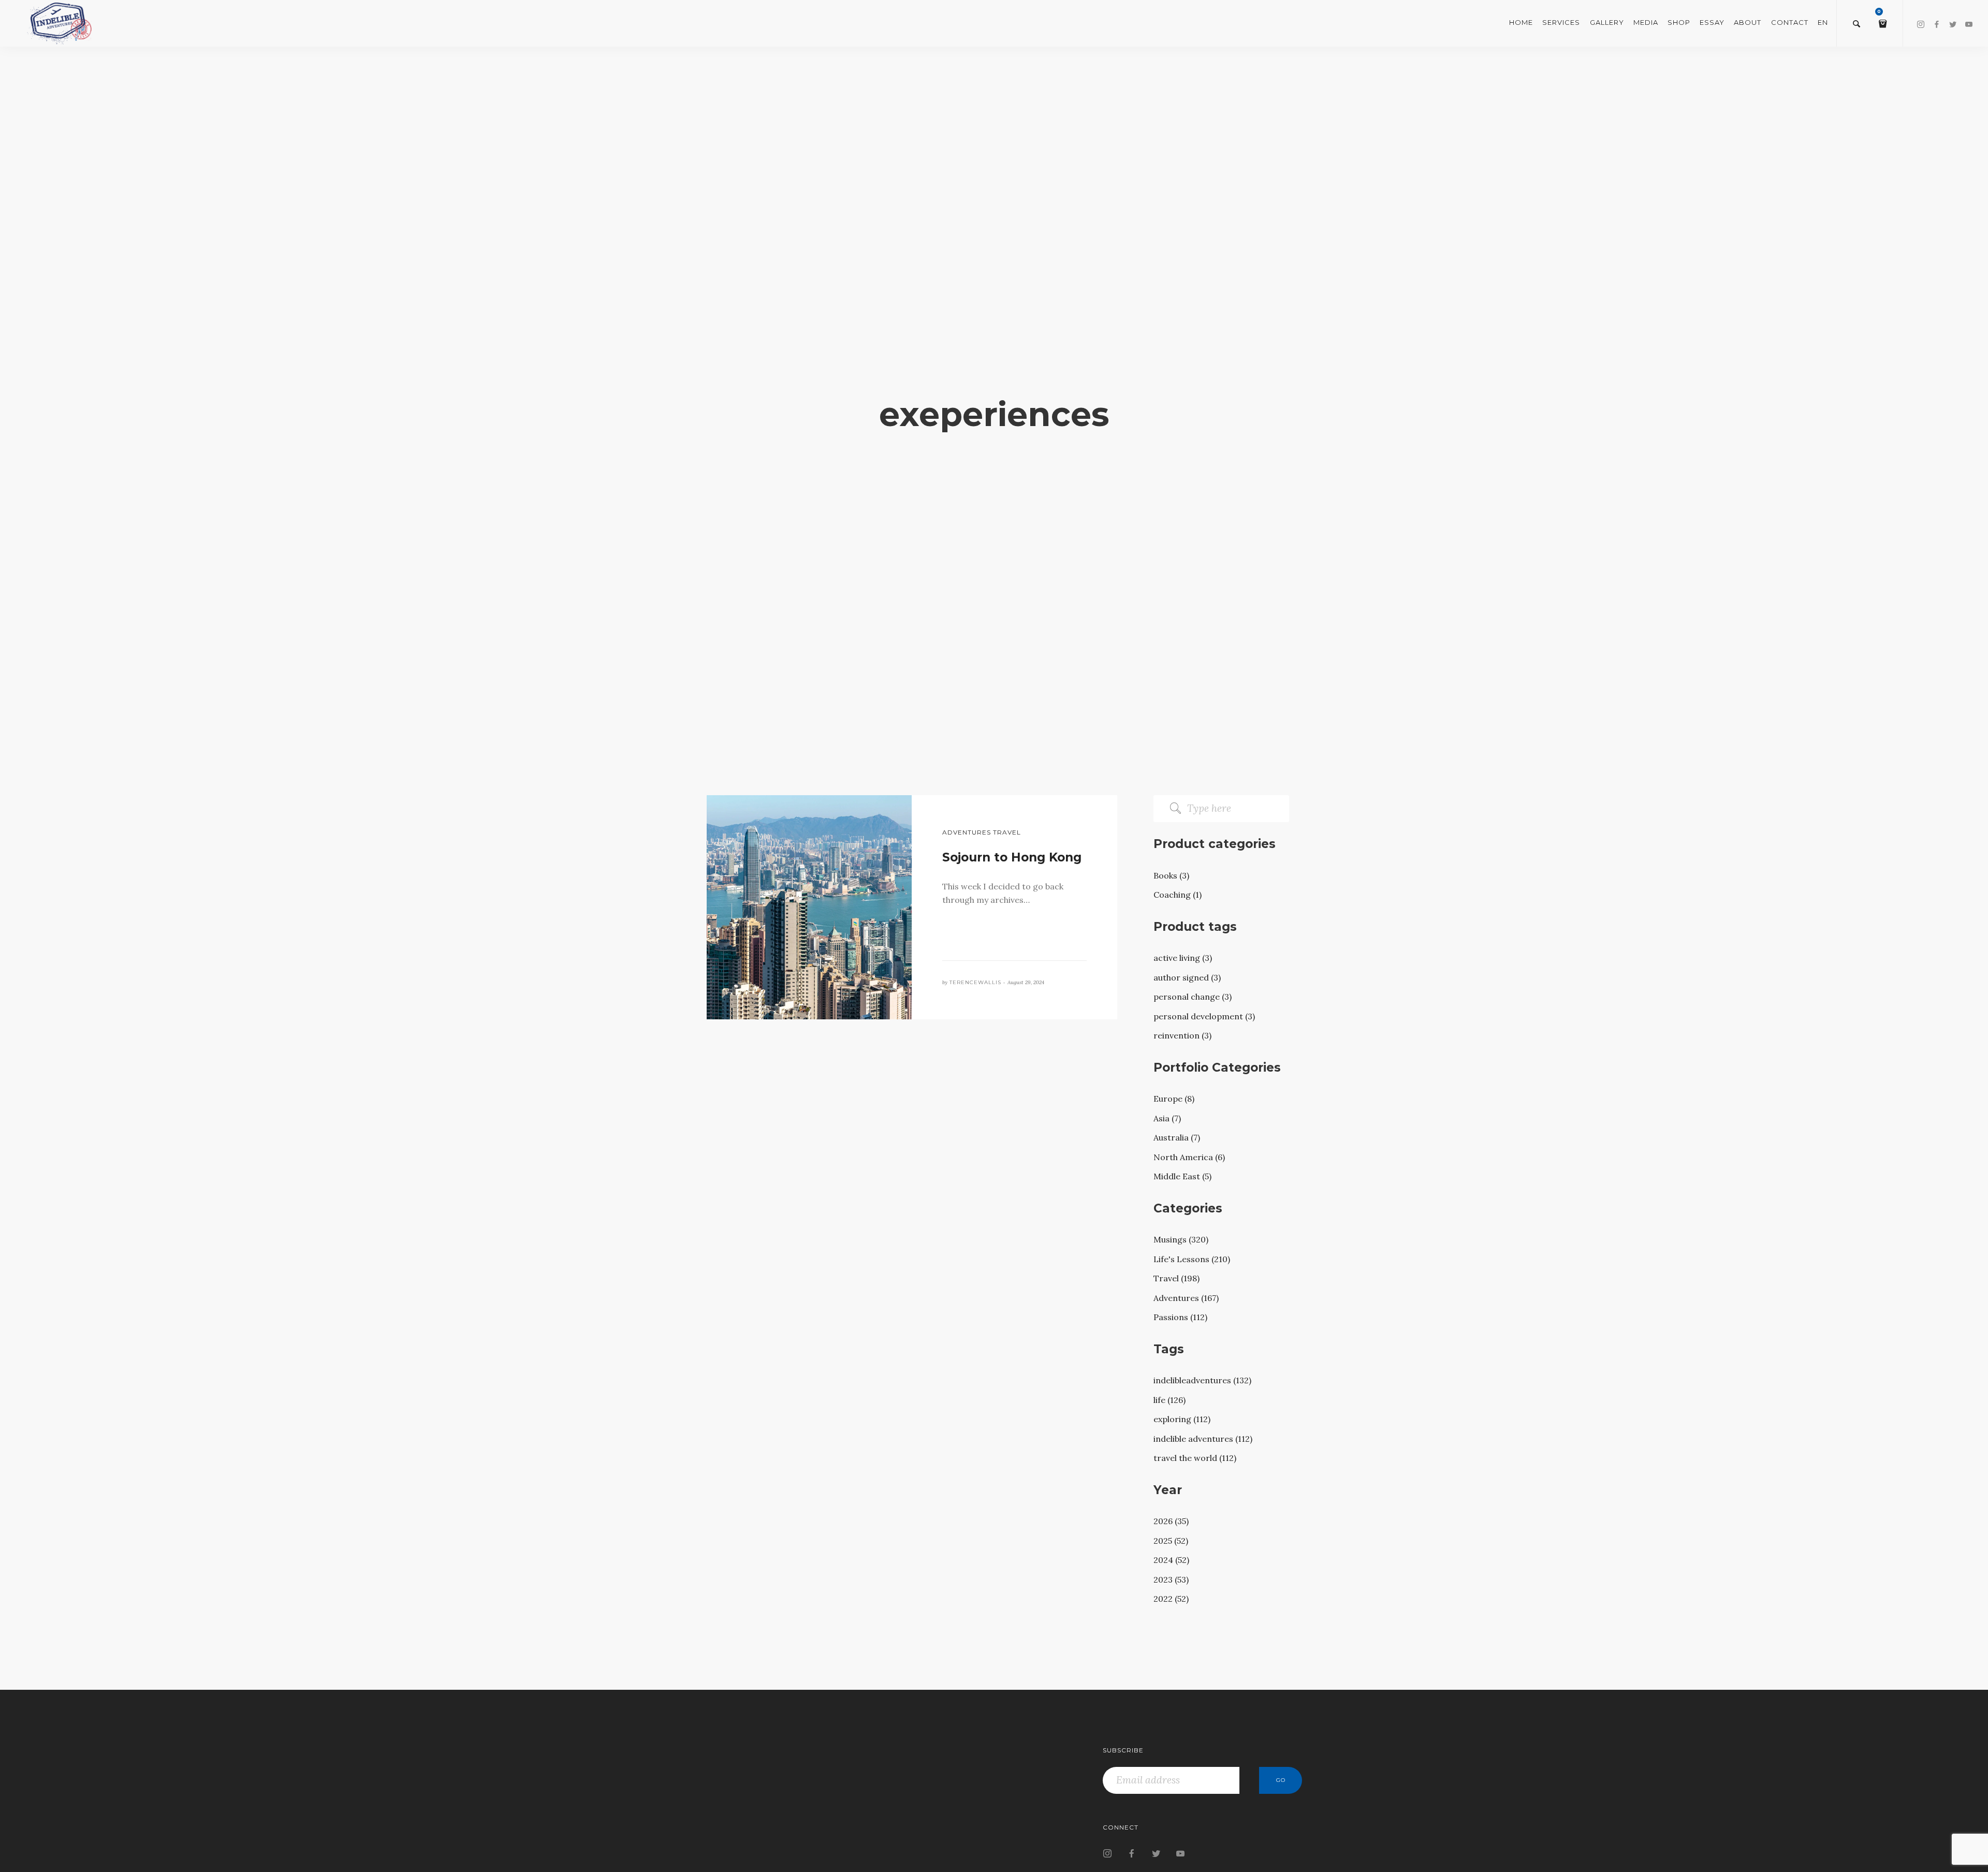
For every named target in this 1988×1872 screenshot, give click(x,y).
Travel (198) (1176, 1278)
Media (1646, 22)
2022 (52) (1171, 1599)
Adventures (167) (1186, 1298)
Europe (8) (1174, 1099)
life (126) (1170, 1400)
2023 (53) (1171, 1579)
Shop (1679, 22)
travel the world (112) (1195, 1458)
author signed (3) (1187, 977)
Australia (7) (1177, 1137)
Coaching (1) (1178, 895)
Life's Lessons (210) (1192, 1259)
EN (1823, 22)
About (1748, 22)
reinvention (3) (1182, 1035)
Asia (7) (1167, 1118)
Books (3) (1171, 875)
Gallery (1607, 22)
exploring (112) (1182, 1419)
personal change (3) (1193, 997)
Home (1521, 22)
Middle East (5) (1182, 1176)
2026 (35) (1171, 1521)
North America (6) (1189, 1157)
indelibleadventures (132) (1202, 1380)
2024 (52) (1171, 1560)
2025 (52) (1171, 1541)
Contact (1790, 22)
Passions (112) (1180, 1317)
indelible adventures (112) (1203, 1439)
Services (1561, 22)
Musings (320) (1181, 1239)
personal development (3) (1204, 1016)
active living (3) (1183, 958)
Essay (1712, 22)
